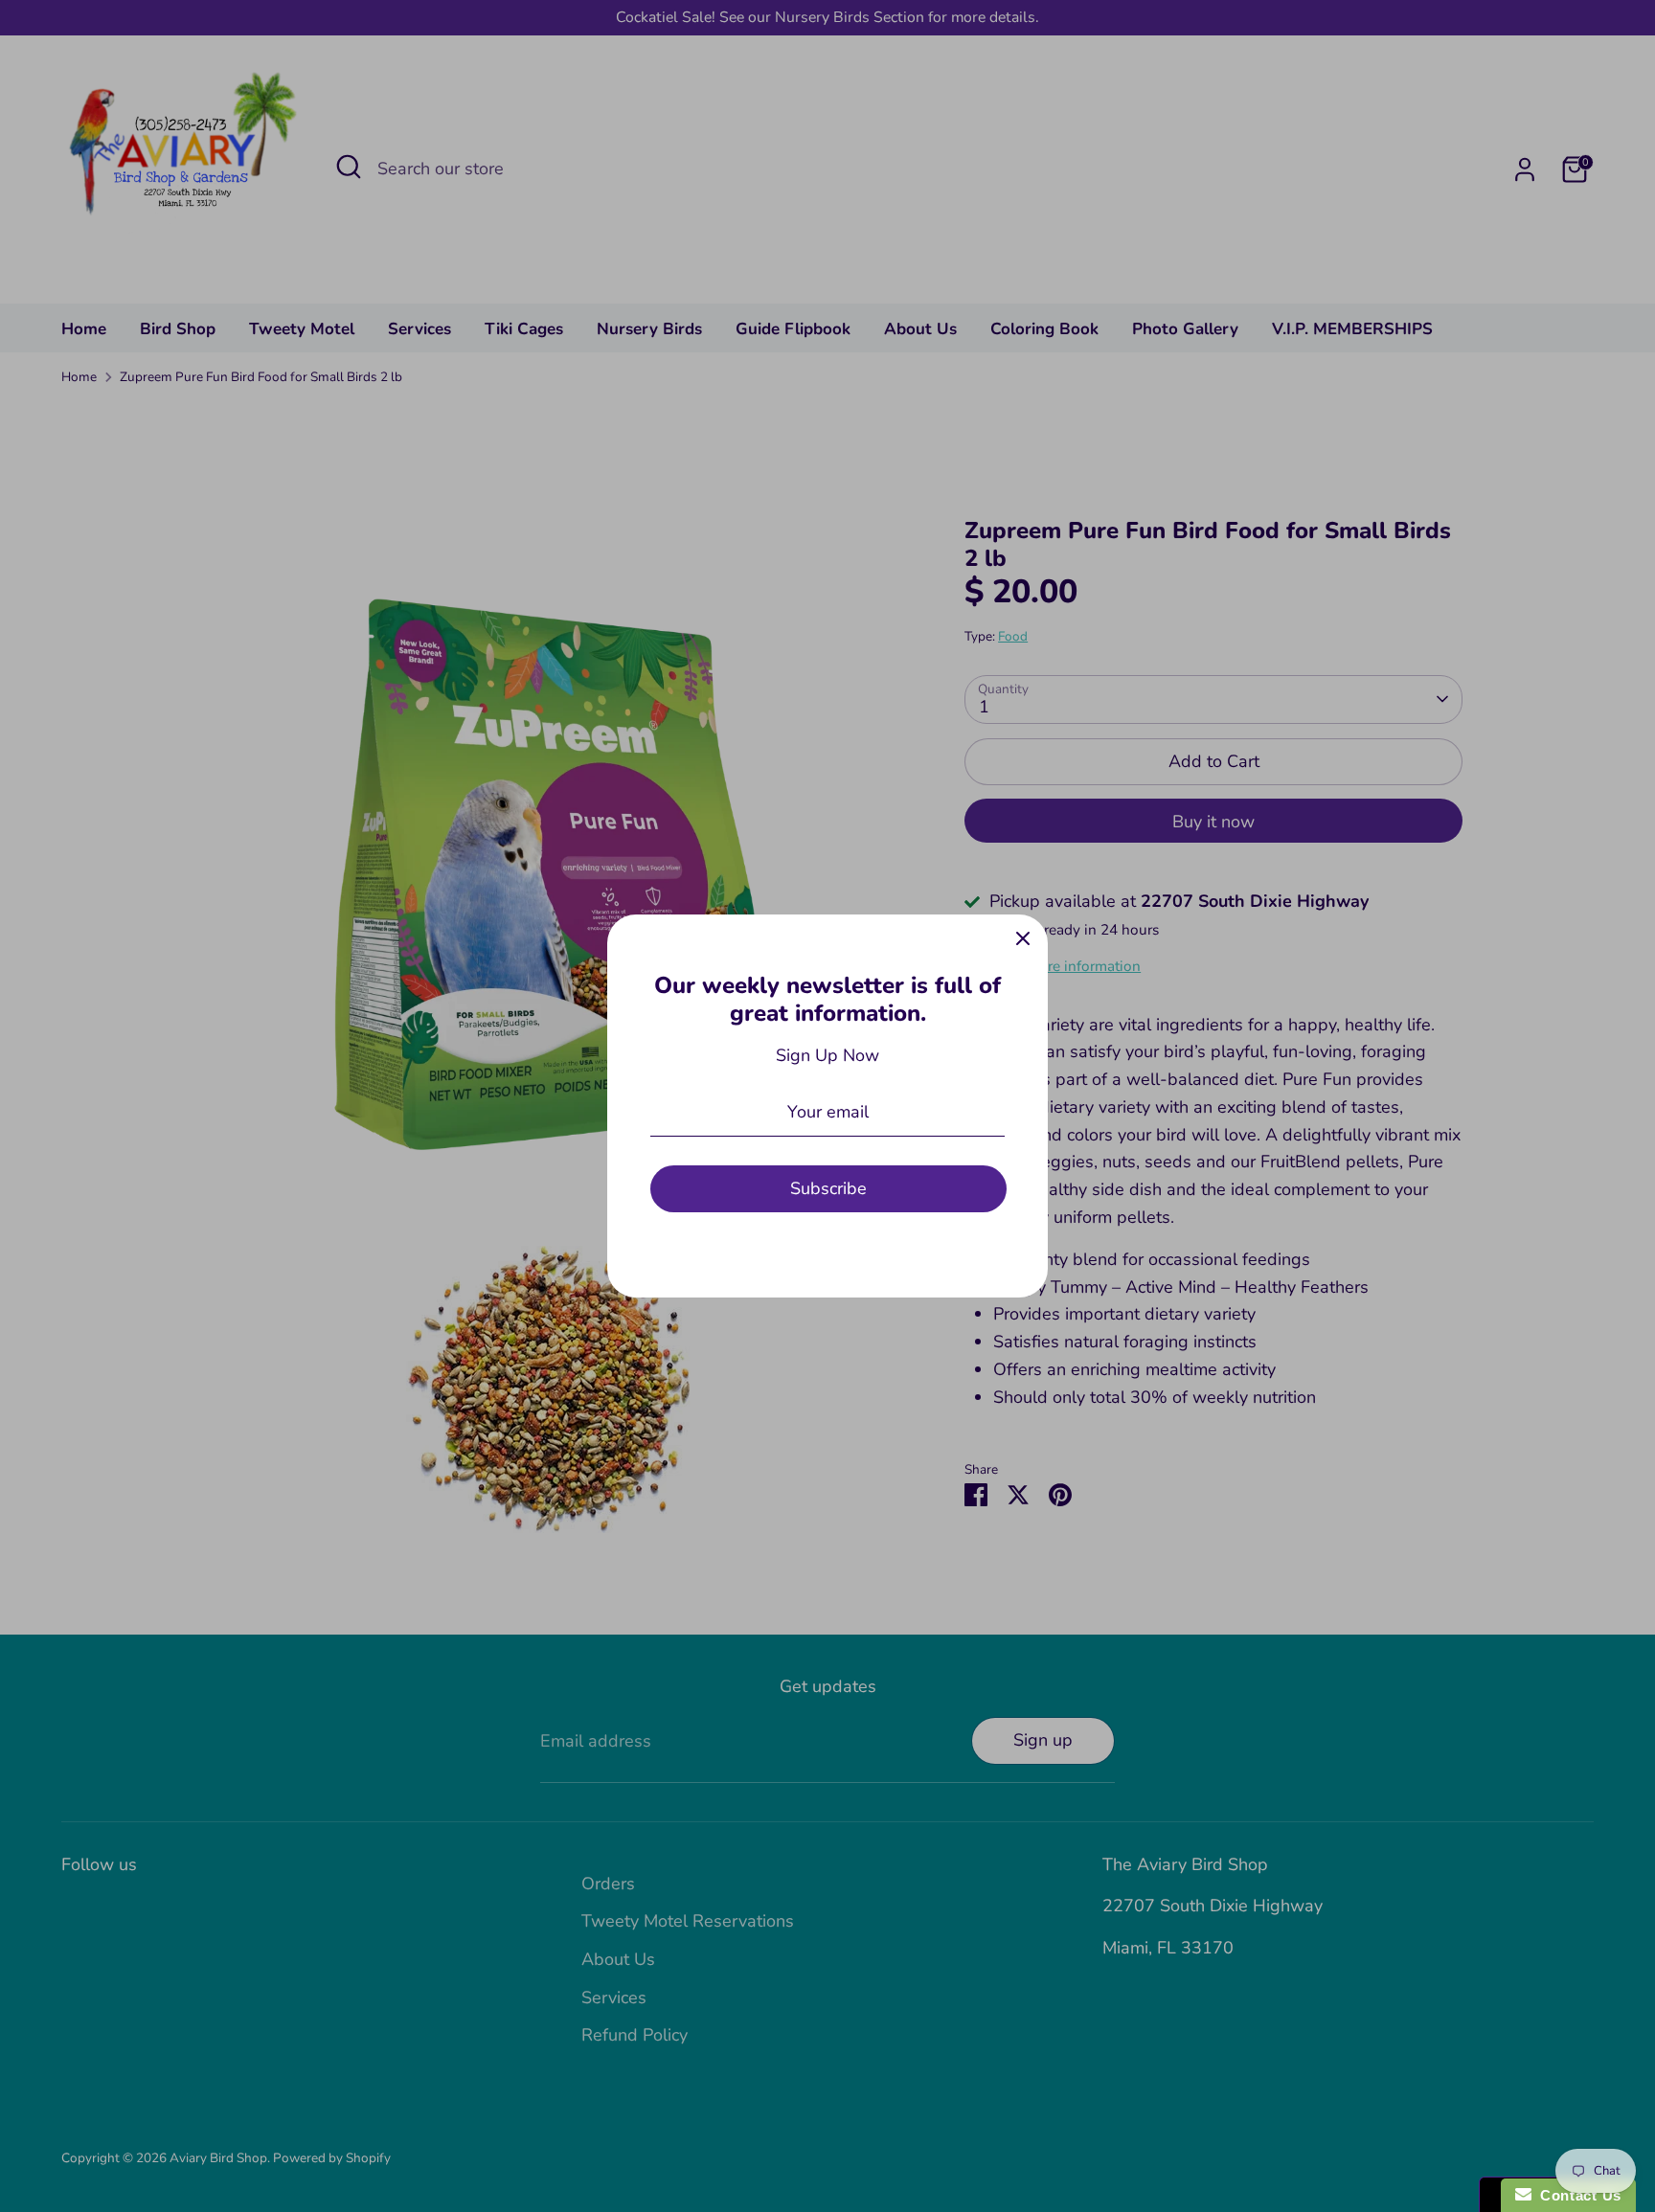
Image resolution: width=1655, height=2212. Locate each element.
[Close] (1023, 939)
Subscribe (828, 1188)
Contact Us (1576, 2195)
